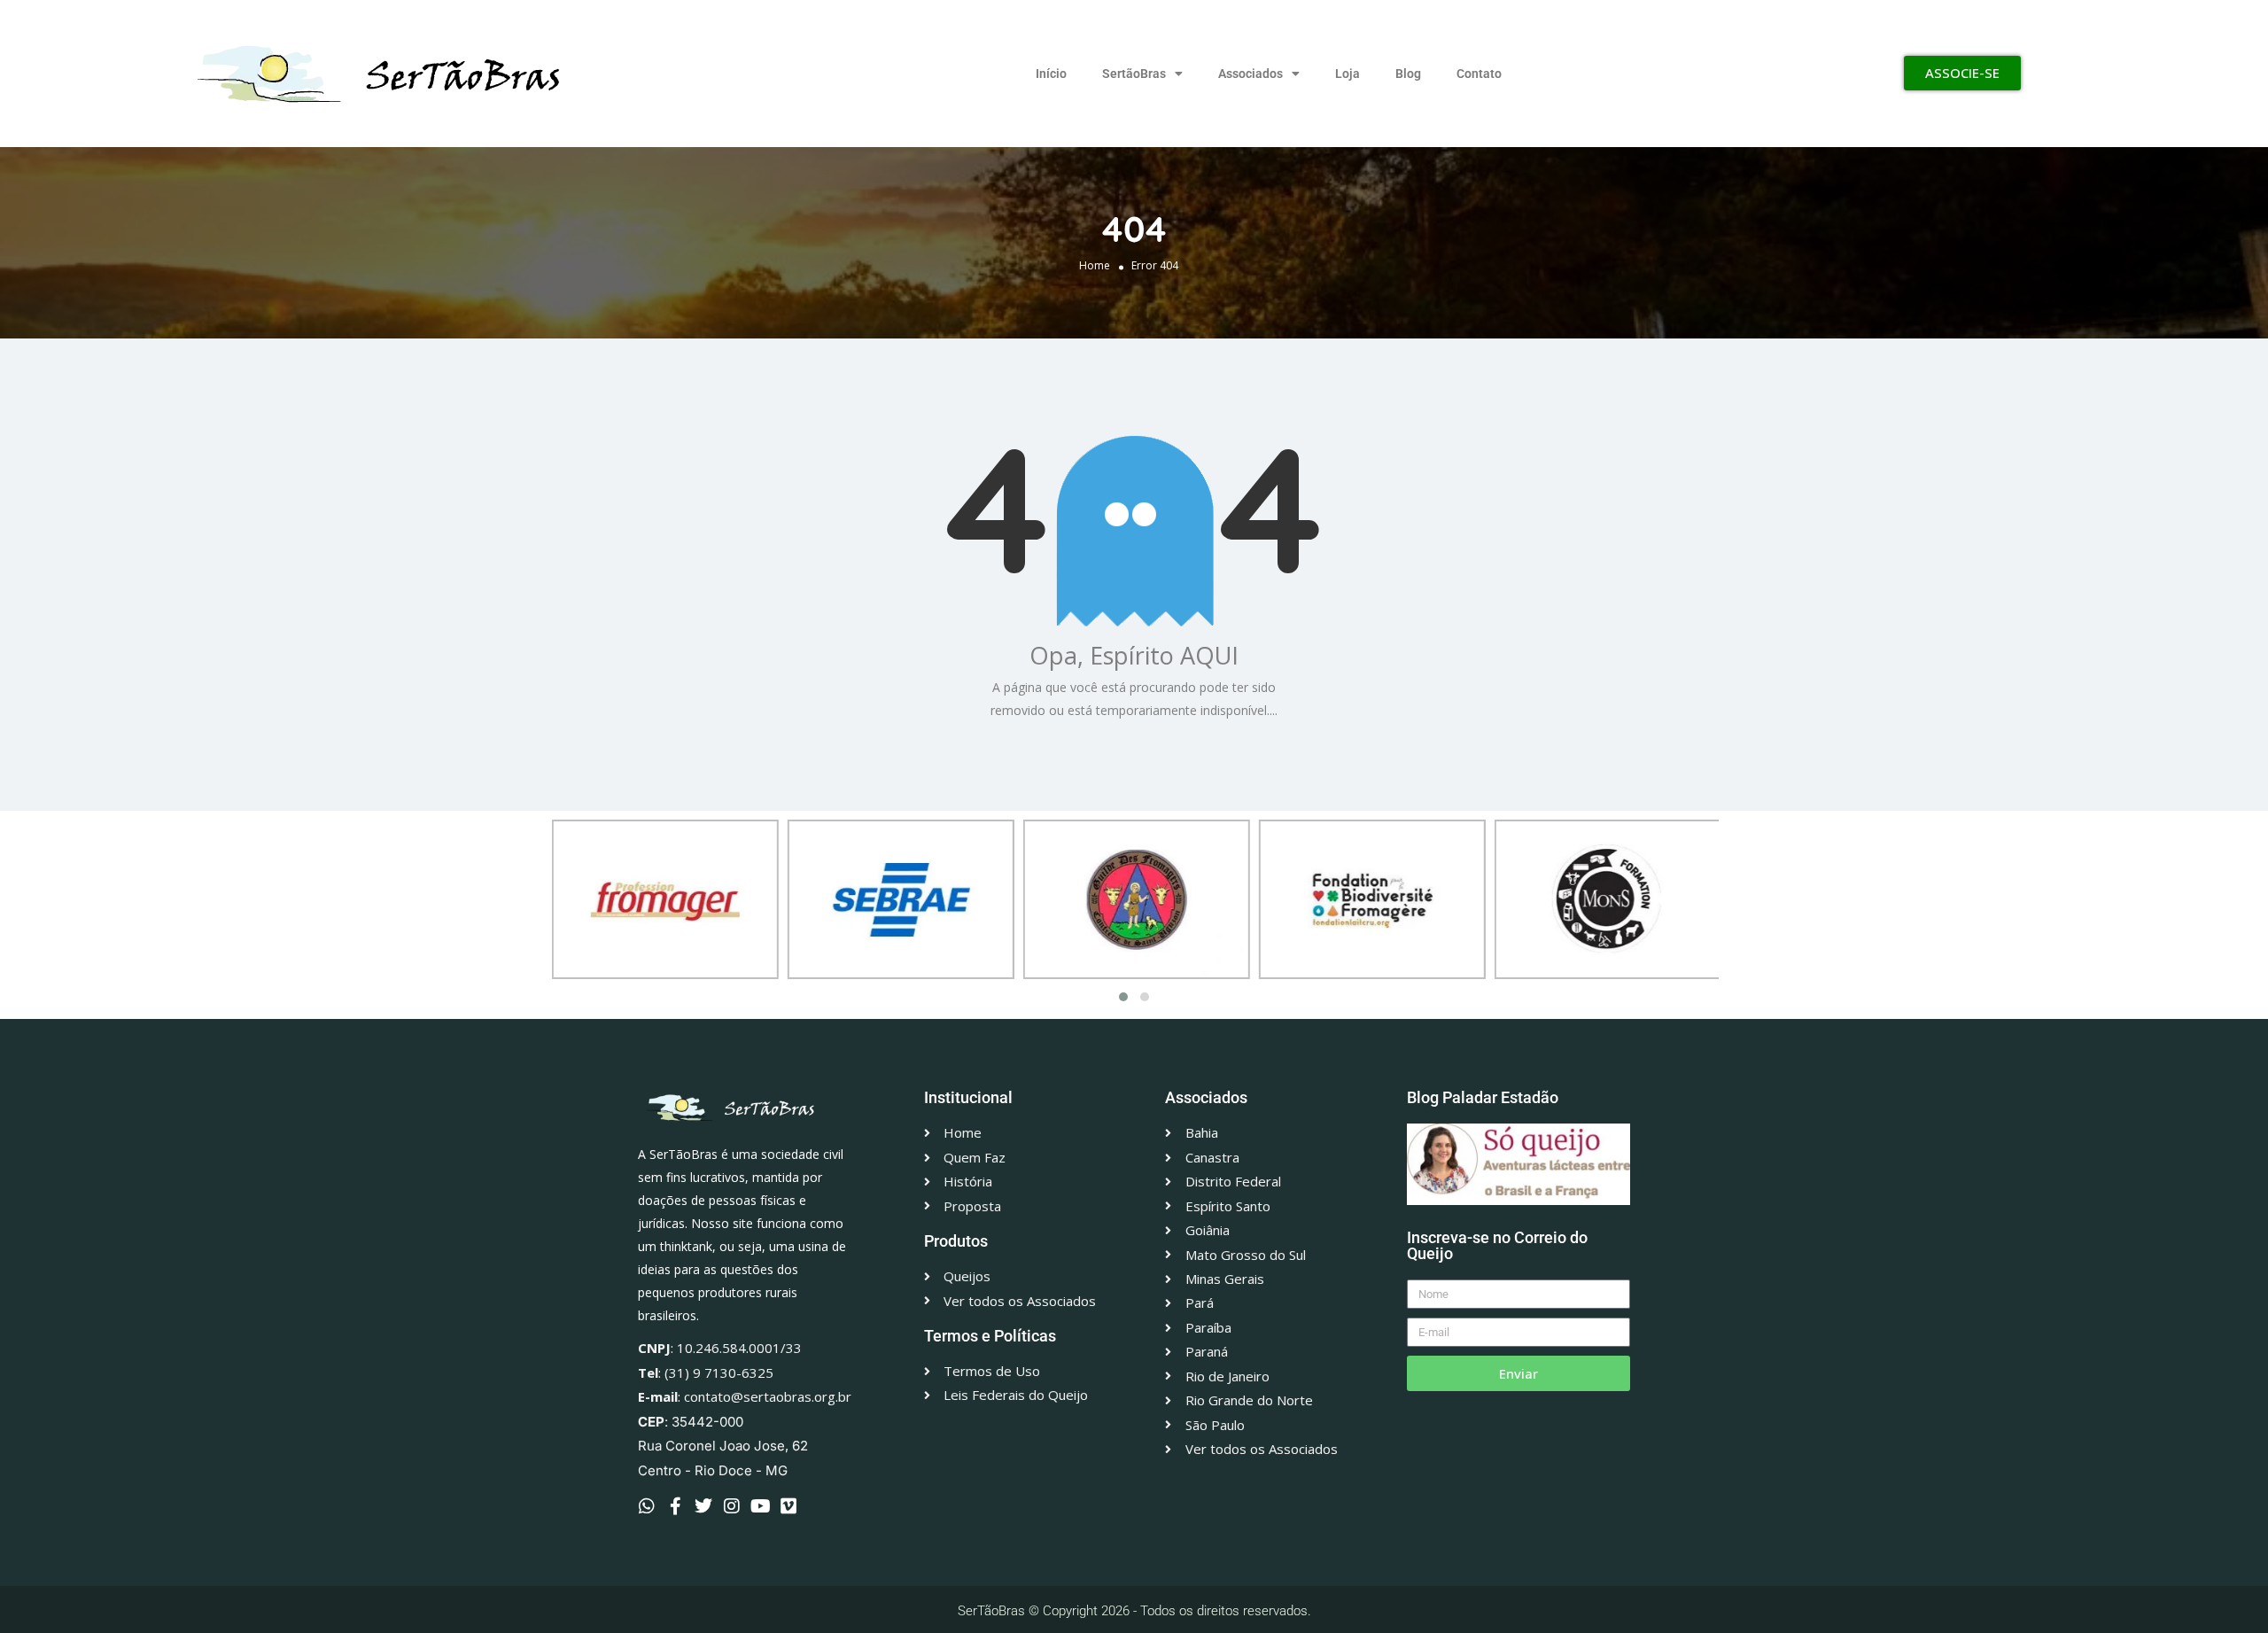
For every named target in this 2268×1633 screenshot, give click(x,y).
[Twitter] (703, 1506)
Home (1095, 264)
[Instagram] (732, 1506)
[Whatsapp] (647, 1506)
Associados (1251, 74)
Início (1051, 74)
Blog (1408, 74)
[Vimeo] (788, 1506)
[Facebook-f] (675, 1506)
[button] (1123, 997)
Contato (1479, 74)
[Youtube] (760, 1506)
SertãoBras (1134, 74)
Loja (1348, 74)
